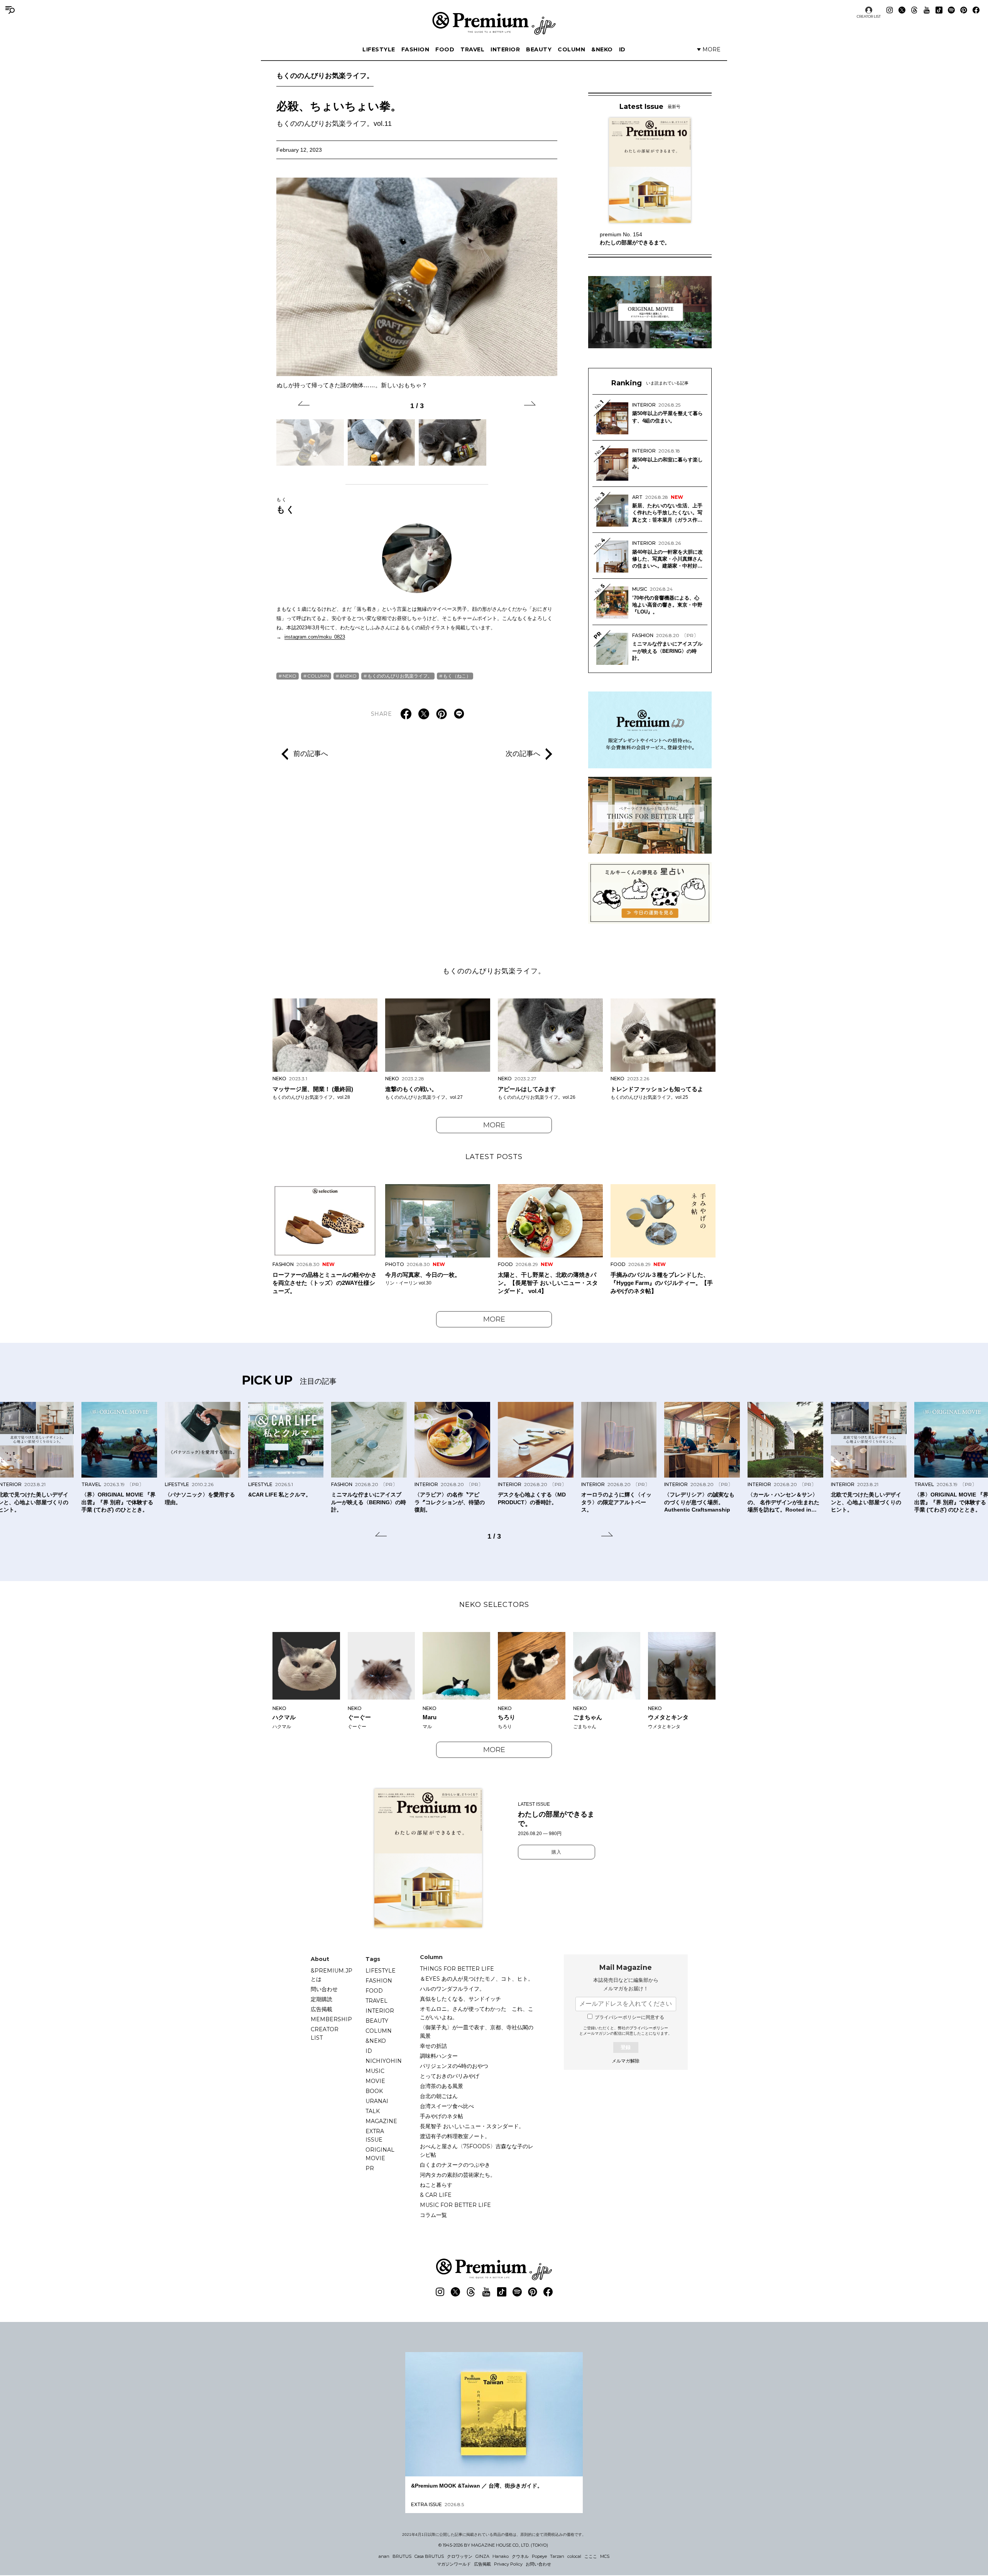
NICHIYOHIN (384, 2061)
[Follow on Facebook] (976, 10)
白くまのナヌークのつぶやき (455, 2165)
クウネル (520, 2556)
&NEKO (602, 49)
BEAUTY (539, 49)
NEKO (289, 676)
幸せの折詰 (433, 2046)
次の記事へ (523, 754)
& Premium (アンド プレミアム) (494, 23)
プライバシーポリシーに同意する (629, 2017)
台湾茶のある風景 (442, 2086)
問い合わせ (324, 1989)
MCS (605, 2556)
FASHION (415, 49)
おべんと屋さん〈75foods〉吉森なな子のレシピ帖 (477, 2151)
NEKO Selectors (494, 1605)
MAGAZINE (381, 2121)
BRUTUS (402, 2556)
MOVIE (375, 2081)
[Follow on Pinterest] (964, 10)
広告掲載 (321, 2009)
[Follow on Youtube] (927, 10)
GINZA (482, 2556)
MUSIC (375, 2071)
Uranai (377, 2101)
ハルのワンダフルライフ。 (452, 1989)
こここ (591, 2556)
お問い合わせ (538, 2564)
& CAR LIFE (436, 2195)
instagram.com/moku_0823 (315, 637)
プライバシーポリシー (649, 2028)
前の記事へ (311, 754)
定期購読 (321, 1999)
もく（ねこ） (457, 676)
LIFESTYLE (379, 49)
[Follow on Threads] (914, 10)
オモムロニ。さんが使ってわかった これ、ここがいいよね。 (477, 2013)
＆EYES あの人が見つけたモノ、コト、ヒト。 (477, 1979)
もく (286, 505)
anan (384, 2556)
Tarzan (557, 2556)
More (494, 1125)
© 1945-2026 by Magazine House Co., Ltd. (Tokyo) (493, 2545)
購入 (557, 1852)
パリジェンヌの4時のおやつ (454, 2066)
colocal (574, 2556)
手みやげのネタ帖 (442, 2116)
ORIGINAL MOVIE (380, 2154)
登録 (626, 2047)
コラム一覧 (433, 2215)
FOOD (445, 49)
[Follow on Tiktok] (939, 10)
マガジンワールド (454, 2564)
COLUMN (571, 49)
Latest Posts (494, 1157)
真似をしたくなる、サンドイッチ (460, 1999)
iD (622, 49)
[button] (304, 405)
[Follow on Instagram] (890, 10)
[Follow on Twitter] (902, 10)
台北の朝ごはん (439, 2096)
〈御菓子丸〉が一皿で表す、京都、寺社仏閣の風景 (477, 2032)
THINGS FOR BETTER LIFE (457, 1969)
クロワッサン (460, 2556)
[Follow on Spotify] (951, 10)
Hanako (501, 2556)
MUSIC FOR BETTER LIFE (455, 2205)
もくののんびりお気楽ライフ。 (325, 76)
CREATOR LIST (869, 16)
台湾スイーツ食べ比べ (447, 2106)
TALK (373, 2111)
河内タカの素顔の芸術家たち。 (458, 2175)
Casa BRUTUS (429, 2556)
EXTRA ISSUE (375, 2135)
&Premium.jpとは (332, 1975)
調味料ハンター (439, 2056)
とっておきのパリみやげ (450, 2076)
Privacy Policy (508, 2564)
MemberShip (331, 2019)
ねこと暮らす (436, 2185)
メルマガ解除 (626, 2061)
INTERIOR (505, 49)
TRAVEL (472, 49)
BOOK (374, 2091)
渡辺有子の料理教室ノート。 (455, 2136)
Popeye (539, 2556)
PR (370, 2168)
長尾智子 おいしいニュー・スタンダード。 (472, 2126)
